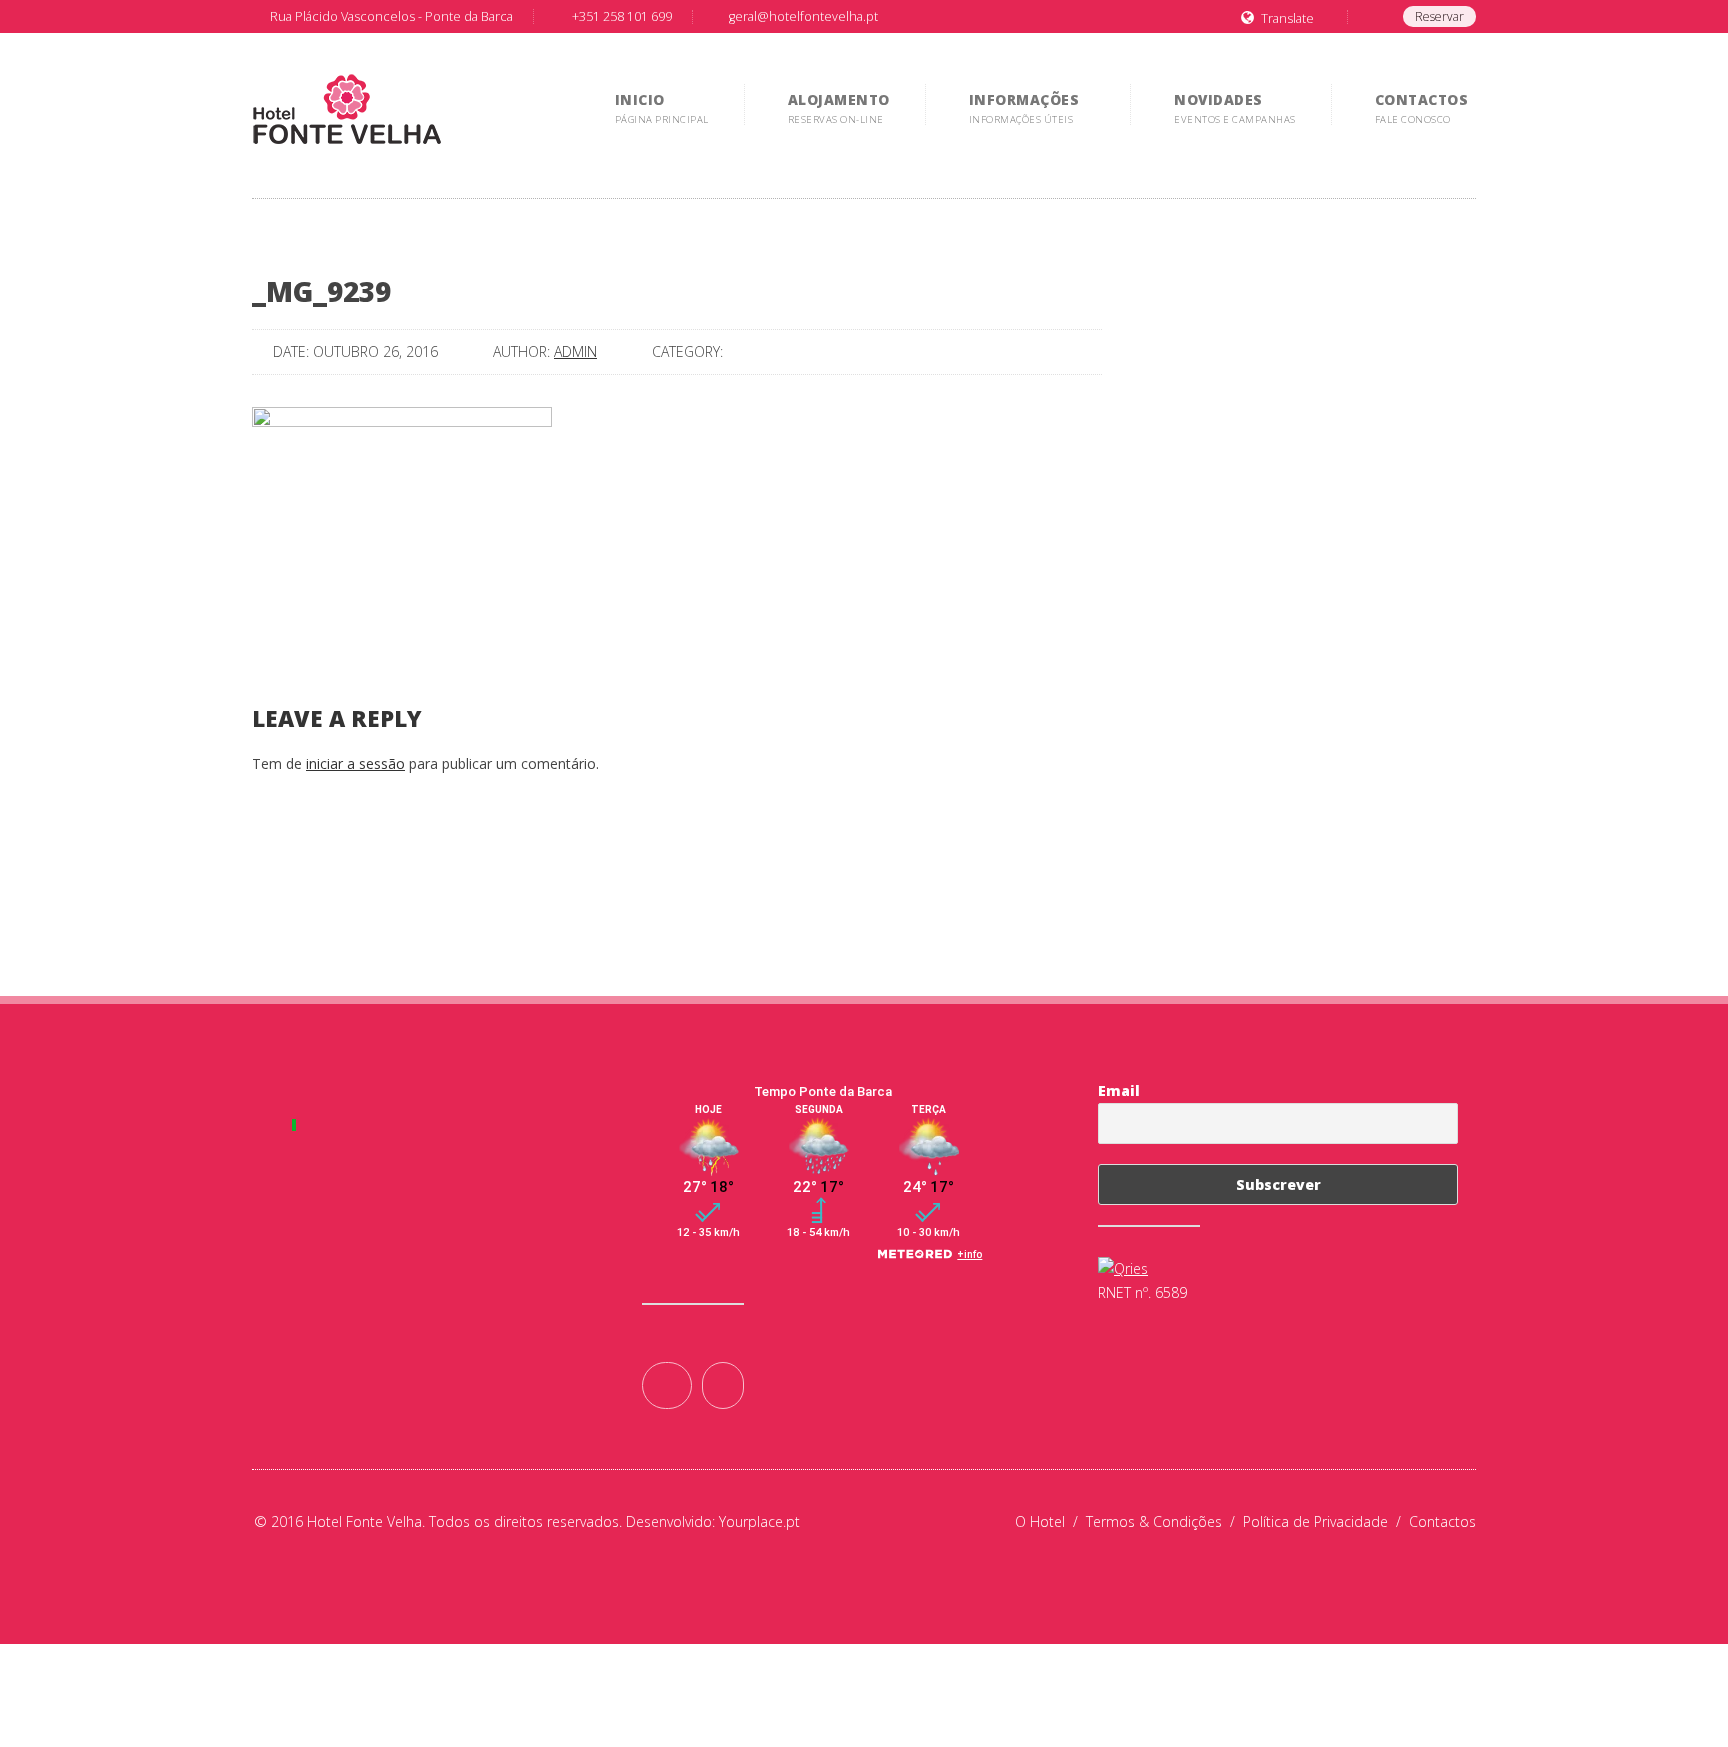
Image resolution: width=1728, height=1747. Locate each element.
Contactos (1442, 1521)
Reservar (1439, 16)
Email (1119, 1090)
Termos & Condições (1164, 1521)
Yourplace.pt (759, 1521)
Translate (1287, 18)
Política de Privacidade (1326, 1521)
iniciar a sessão (355, 763)
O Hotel (1050, 1521)
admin (575, 351)
